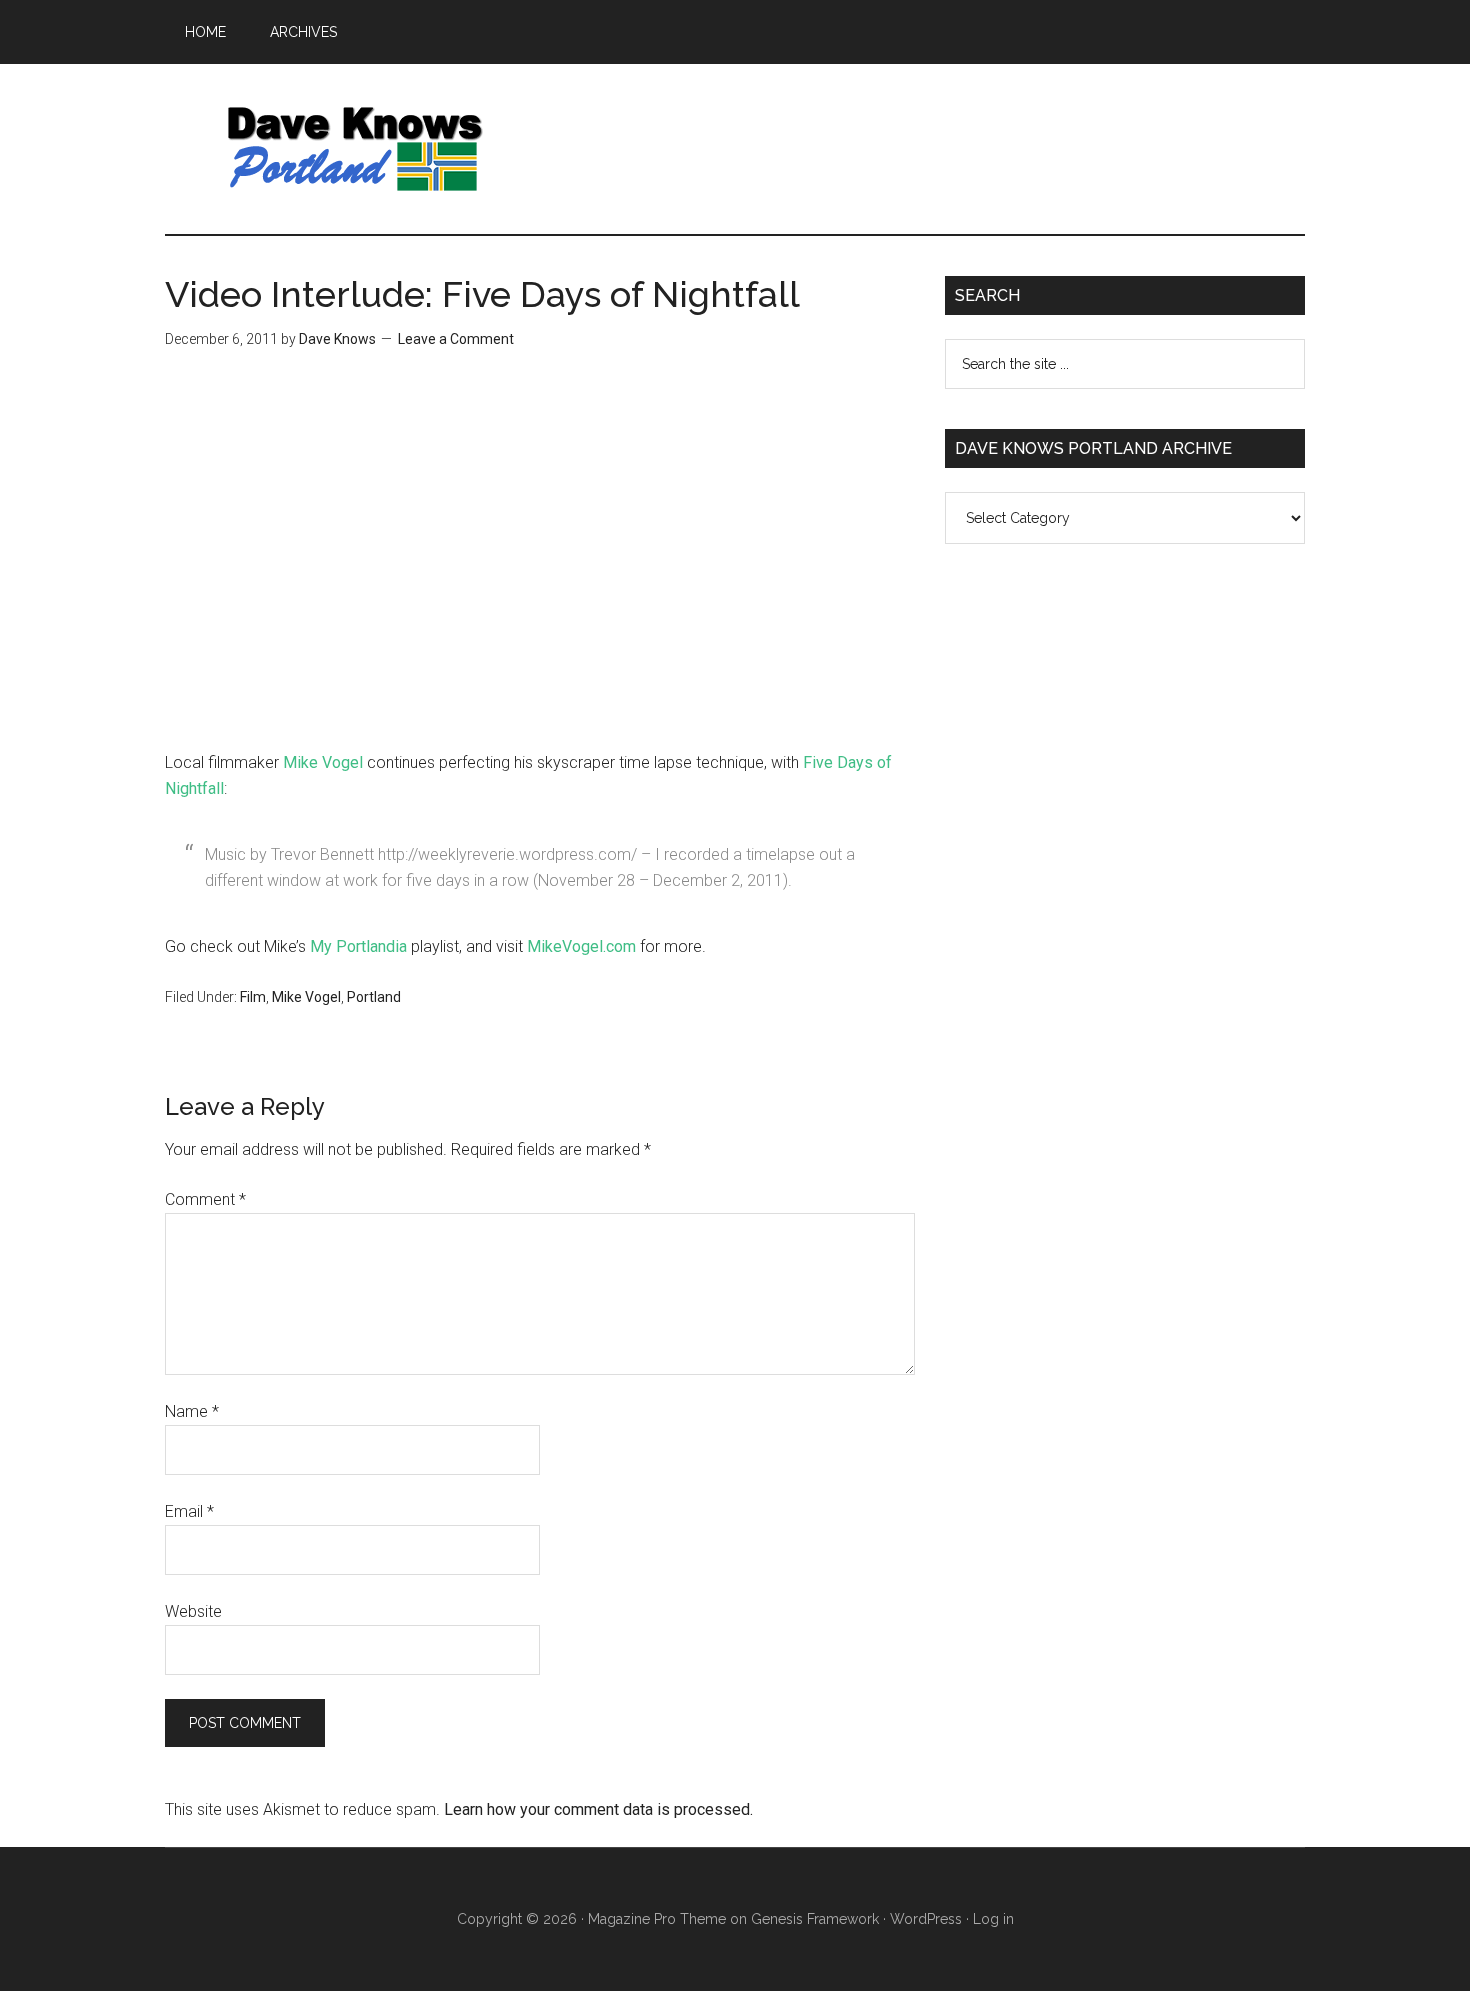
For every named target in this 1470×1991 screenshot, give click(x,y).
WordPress (926, 1919)
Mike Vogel (323, 762)
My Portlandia (358, 946)
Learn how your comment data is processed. (598, 1809)
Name (192, 1411)
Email (189, 1511)
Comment (205, 1199)
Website (193, 1611)
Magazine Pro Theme (657, 1919)
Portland (374, 997)
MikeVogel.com (581, 946)
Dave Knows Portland (355, 149)
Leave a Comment (456, 339)
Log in (993, 1919)
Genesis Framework (815, 1919)
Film (253, 997)
